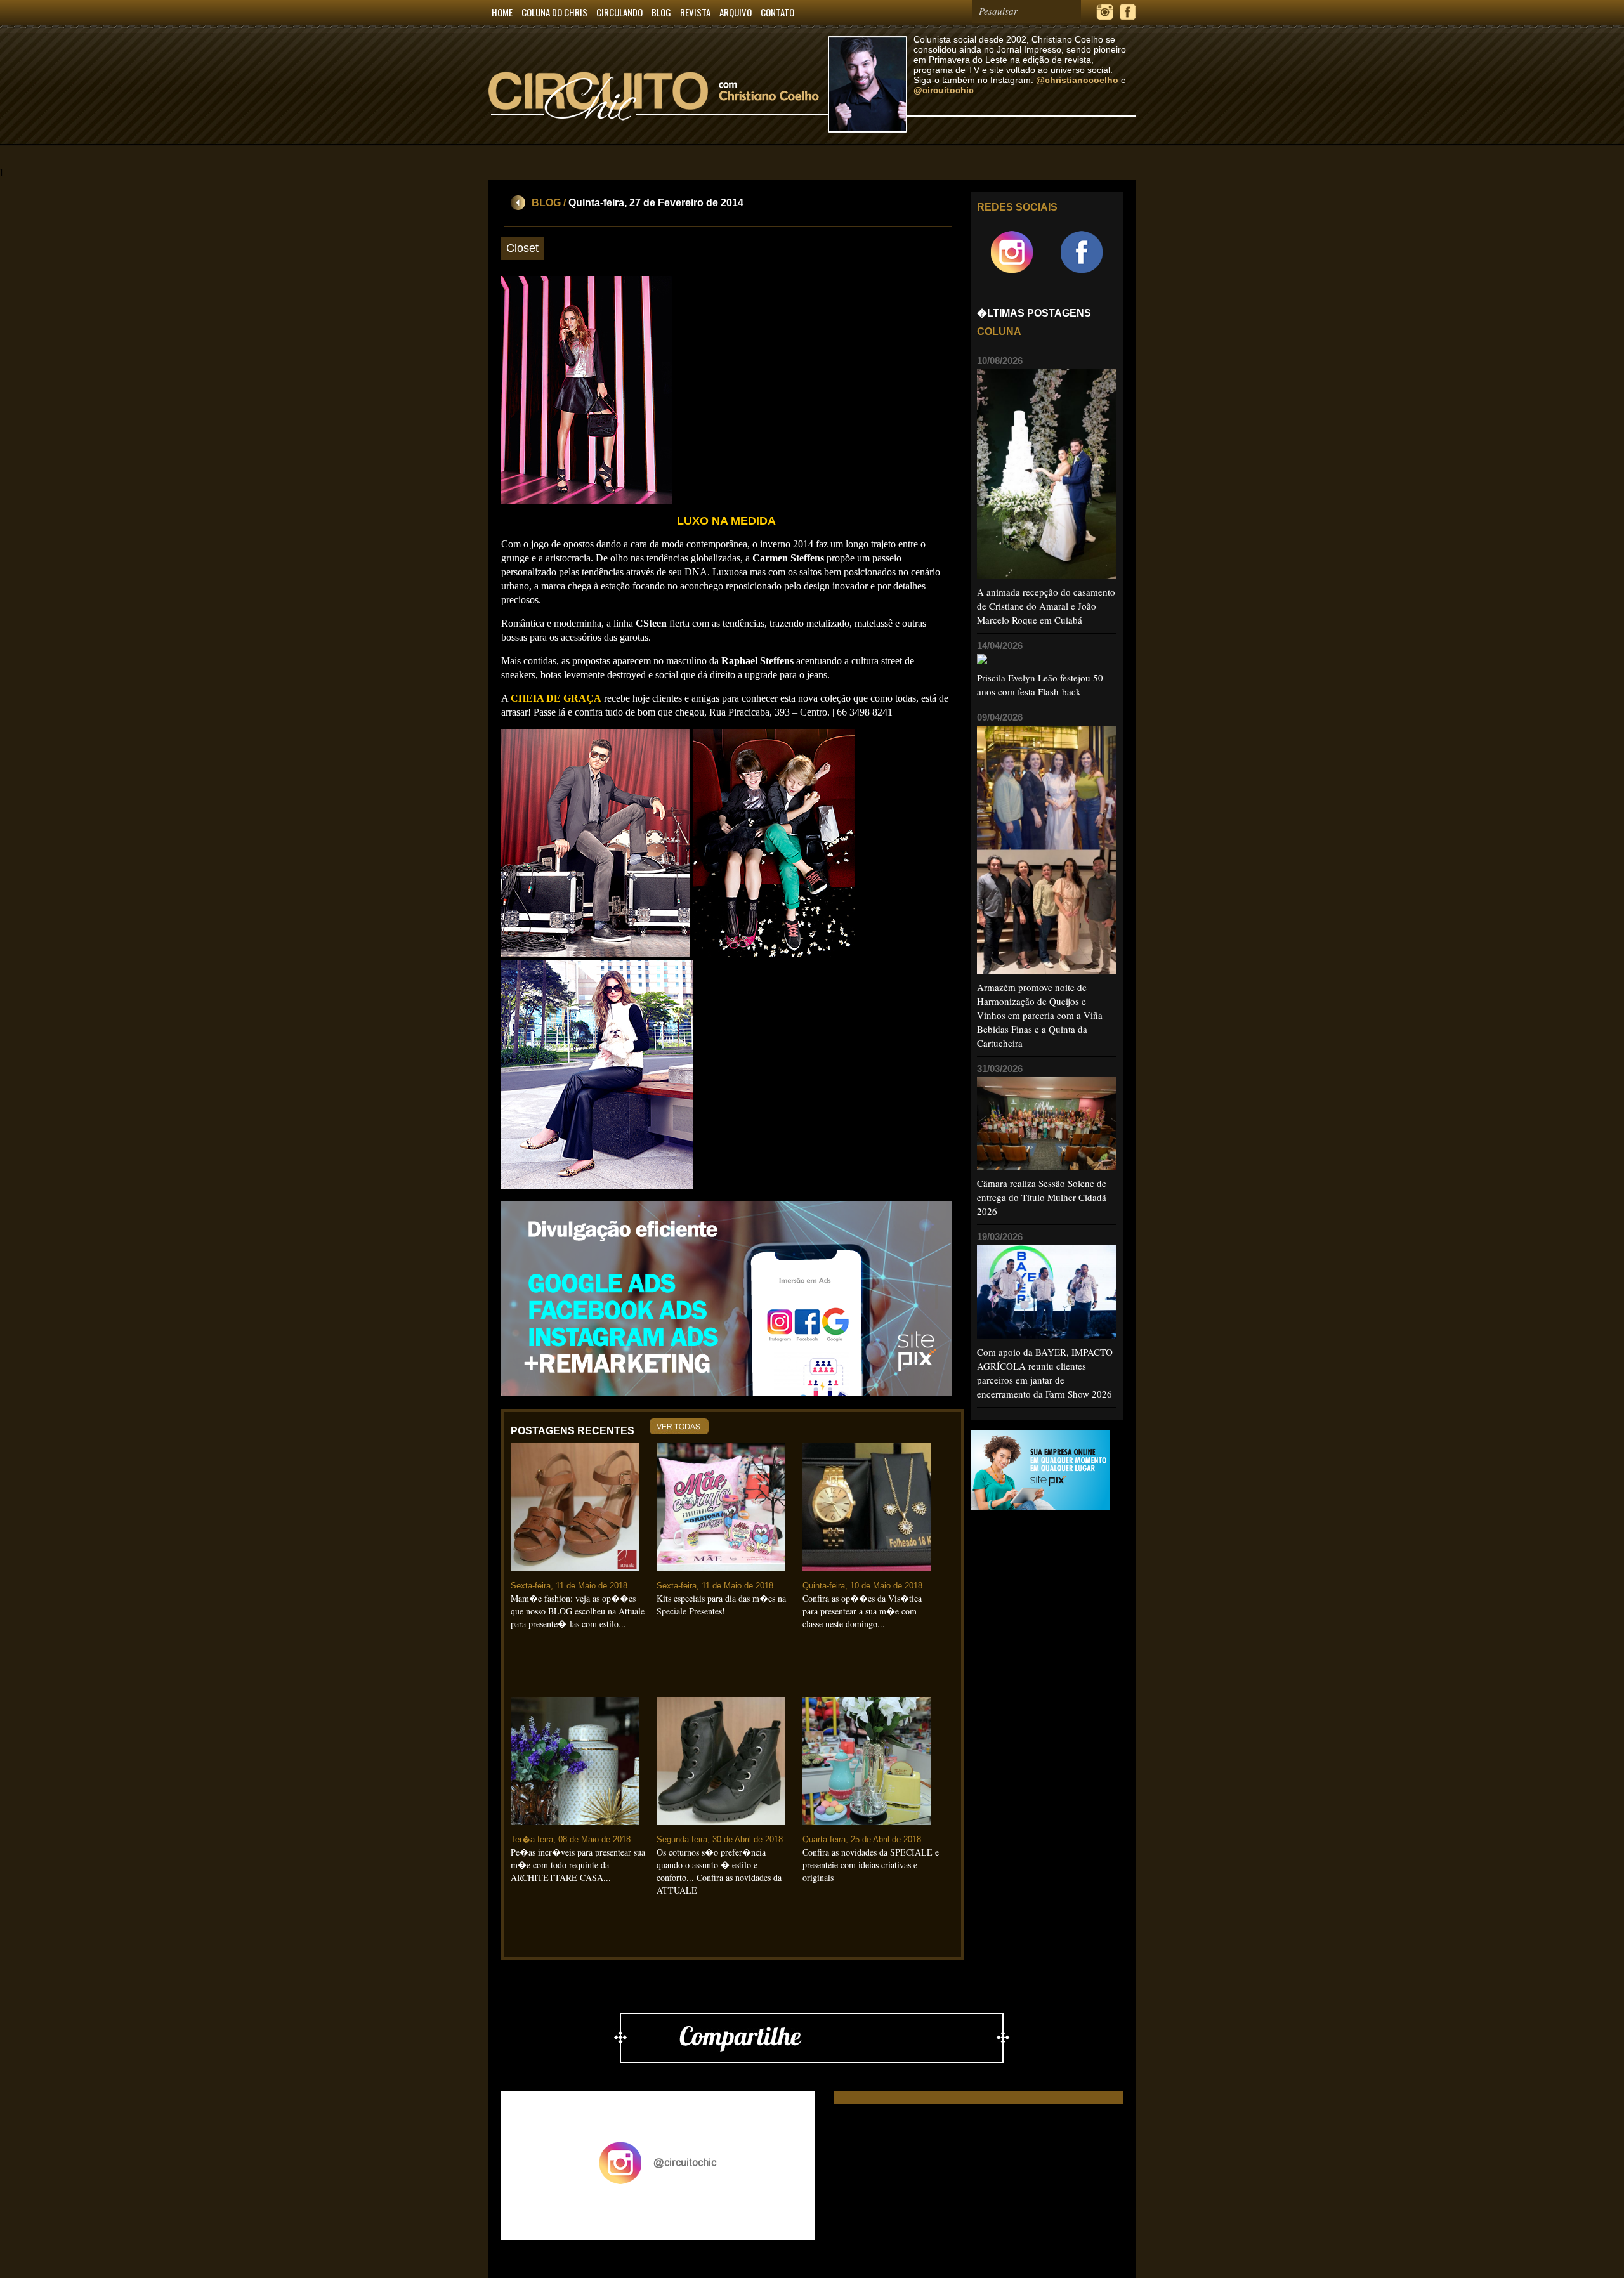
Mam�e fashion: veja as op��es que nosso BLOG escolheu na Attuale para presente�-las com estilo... (578, 1611)
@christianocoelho (1077, 80)
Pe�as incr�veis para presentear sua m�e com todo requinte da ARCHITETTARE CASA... (578, 1865)
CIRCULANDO (619, 12)
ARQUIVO (736, 12)
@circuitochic (944, 90)
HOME (502, 12)
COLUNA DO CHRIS (554, 12)
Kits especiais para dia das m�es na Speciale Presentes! (721, 1605)
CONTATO (777, 12)
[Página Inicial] (658, 142)
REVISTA (695, 12)
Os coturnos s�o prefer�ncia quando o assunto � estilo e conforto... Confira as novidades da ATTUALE (719, 1871)
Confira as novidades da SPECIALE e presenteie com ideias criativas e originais (871, 1865)
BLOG (661, 12)
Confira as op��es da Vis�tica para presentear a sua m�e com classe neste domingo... (862, 1611)
